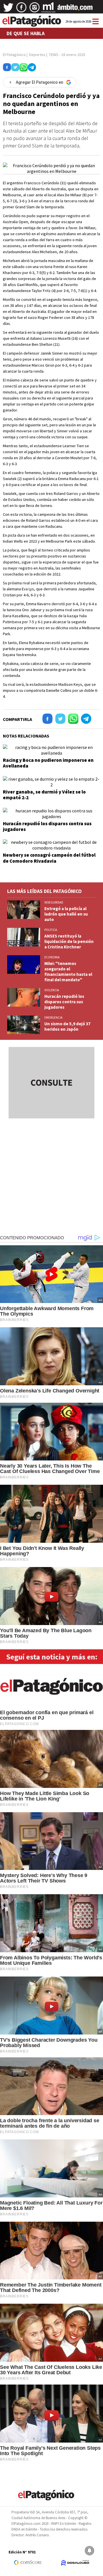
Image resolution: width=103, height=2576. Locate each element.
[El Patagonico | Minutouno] (48, 9)
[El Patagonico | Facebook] (21, 9)
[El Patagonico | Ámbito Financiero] (75, 9)
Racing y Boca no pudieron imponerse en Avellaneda (48, 763)
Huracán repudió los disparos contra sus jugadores (47, 826)
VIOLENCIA (52, 990)
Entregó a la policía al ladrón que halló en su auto (66, 914)
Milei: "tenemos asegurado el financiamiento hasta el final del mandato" (68, 972)
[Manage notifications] (90, 2551)
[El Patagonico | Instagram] (35, 9)
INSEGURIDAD (54, 902)
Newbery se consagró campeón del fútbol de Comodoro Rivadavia (49, 858)
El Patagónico (14, 55)
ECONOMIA (52, 957)
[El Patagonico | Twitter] (8, 9)
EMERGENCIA (53, 1018)
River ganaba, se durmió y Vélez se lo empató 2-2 (44, 795)
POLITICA (51, 930)
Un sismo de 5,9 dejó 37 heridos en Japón (67, 1026)
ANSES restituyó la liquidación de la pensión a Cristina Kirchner (69, 941)
